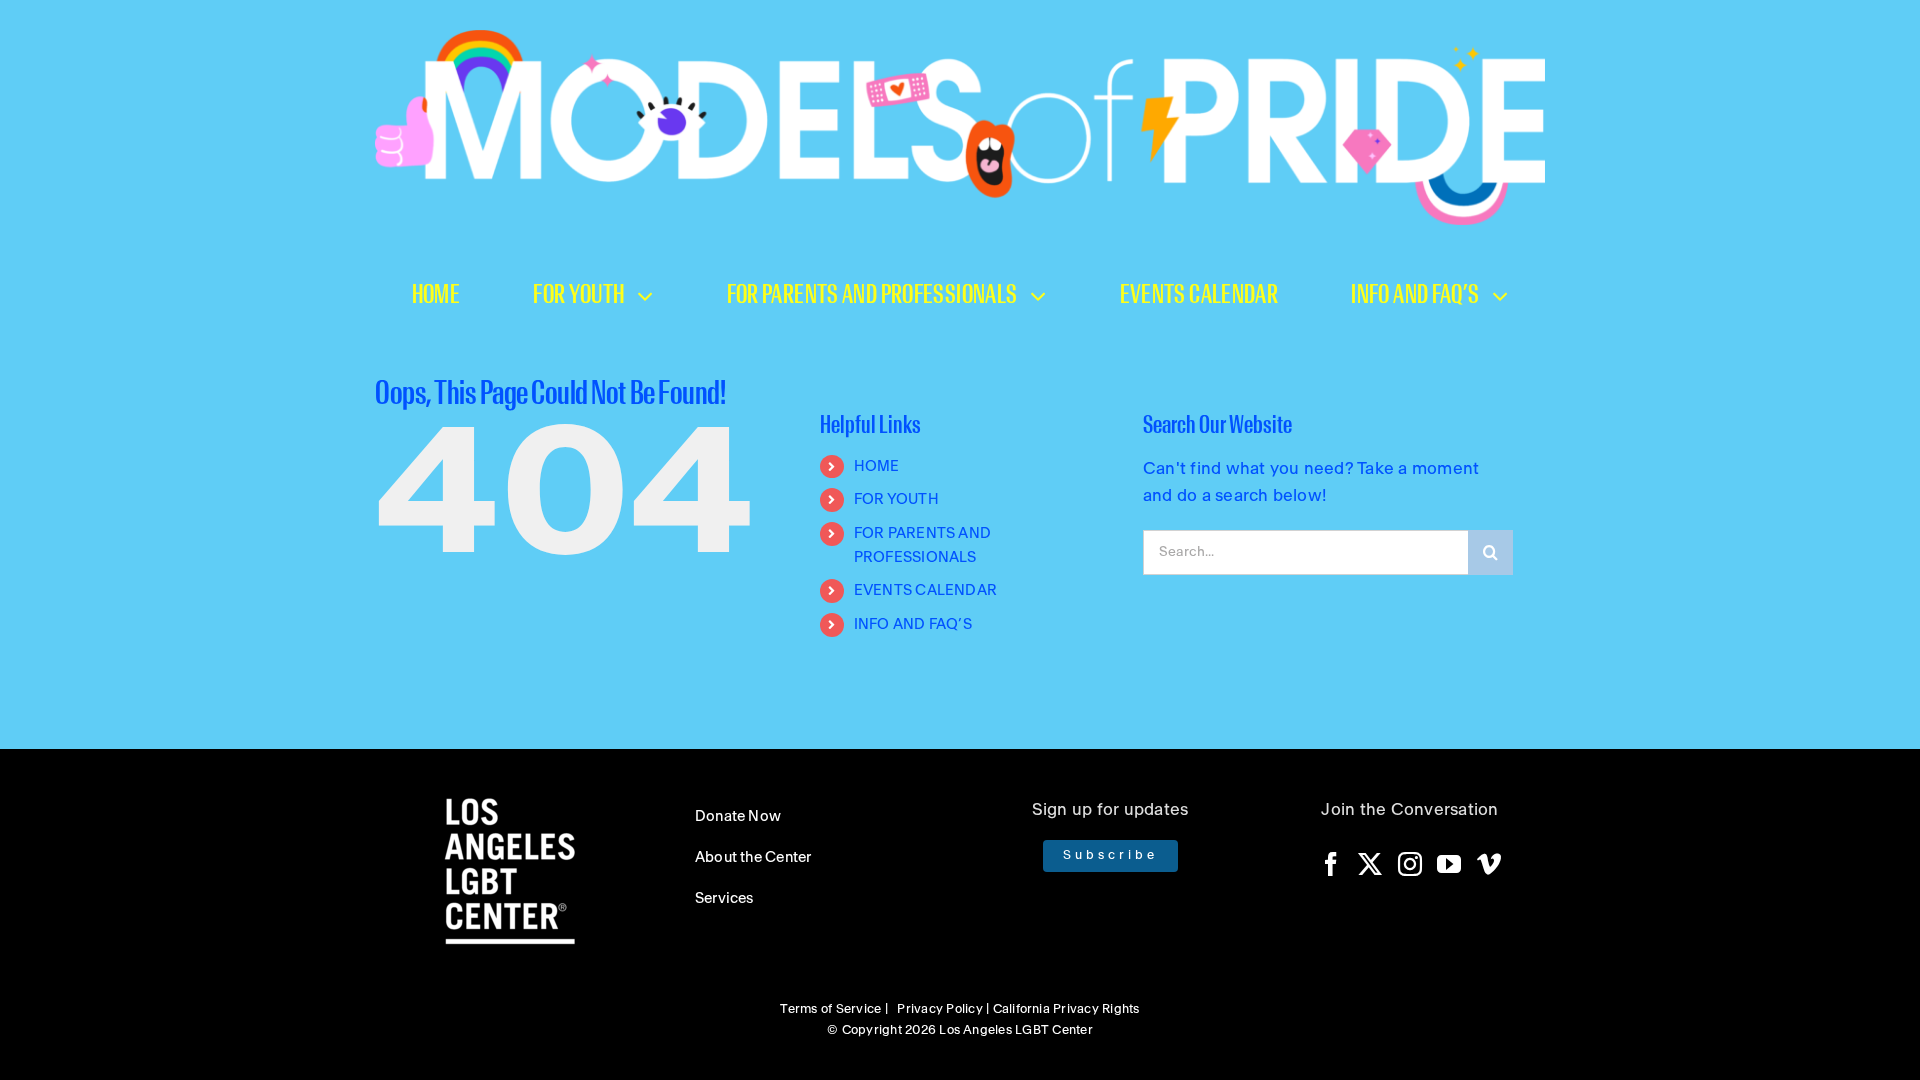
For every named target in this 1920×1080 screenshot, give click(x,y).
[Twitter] (1370, 864)
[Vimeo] (1489, 864)
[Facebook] (1331, 864)
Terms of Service (830, 1009)
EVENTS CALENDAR (926, 590)
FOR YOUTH (896, 499)
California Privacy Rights (1066, 1009)
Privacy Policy (939, 1009)
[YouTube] (1449, 864)
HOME (877, 466)
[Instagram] (1410, 864)
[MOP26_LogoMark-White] (960, 37)
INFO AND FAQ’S (913, 624)
